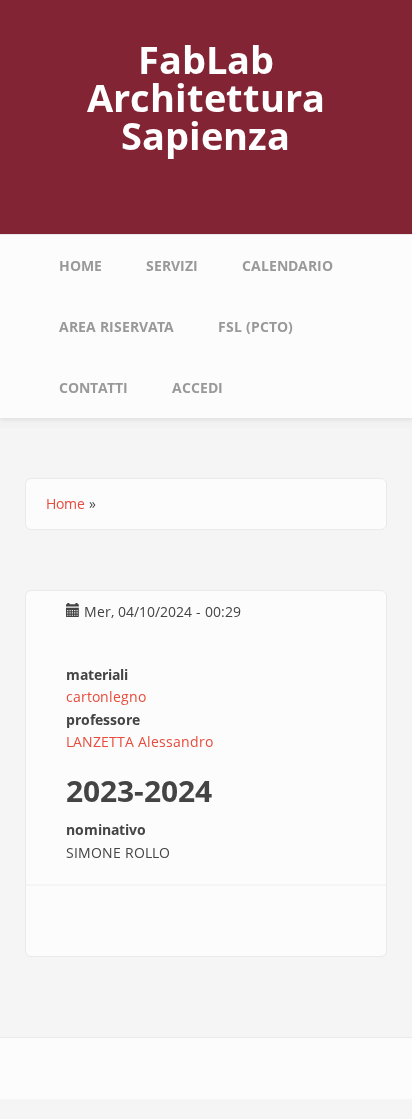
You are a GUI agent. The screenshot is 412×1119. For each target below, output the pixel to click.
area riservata (116, 326)
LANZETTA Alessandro (139, 741)
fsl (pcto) (255, 326)
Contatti (93, 387)
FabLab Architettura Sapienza (206, 97)
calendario (287, 265)
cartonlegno (106, 696)
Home (80, 265)
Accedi (197, 387)
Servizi (172, 265)
